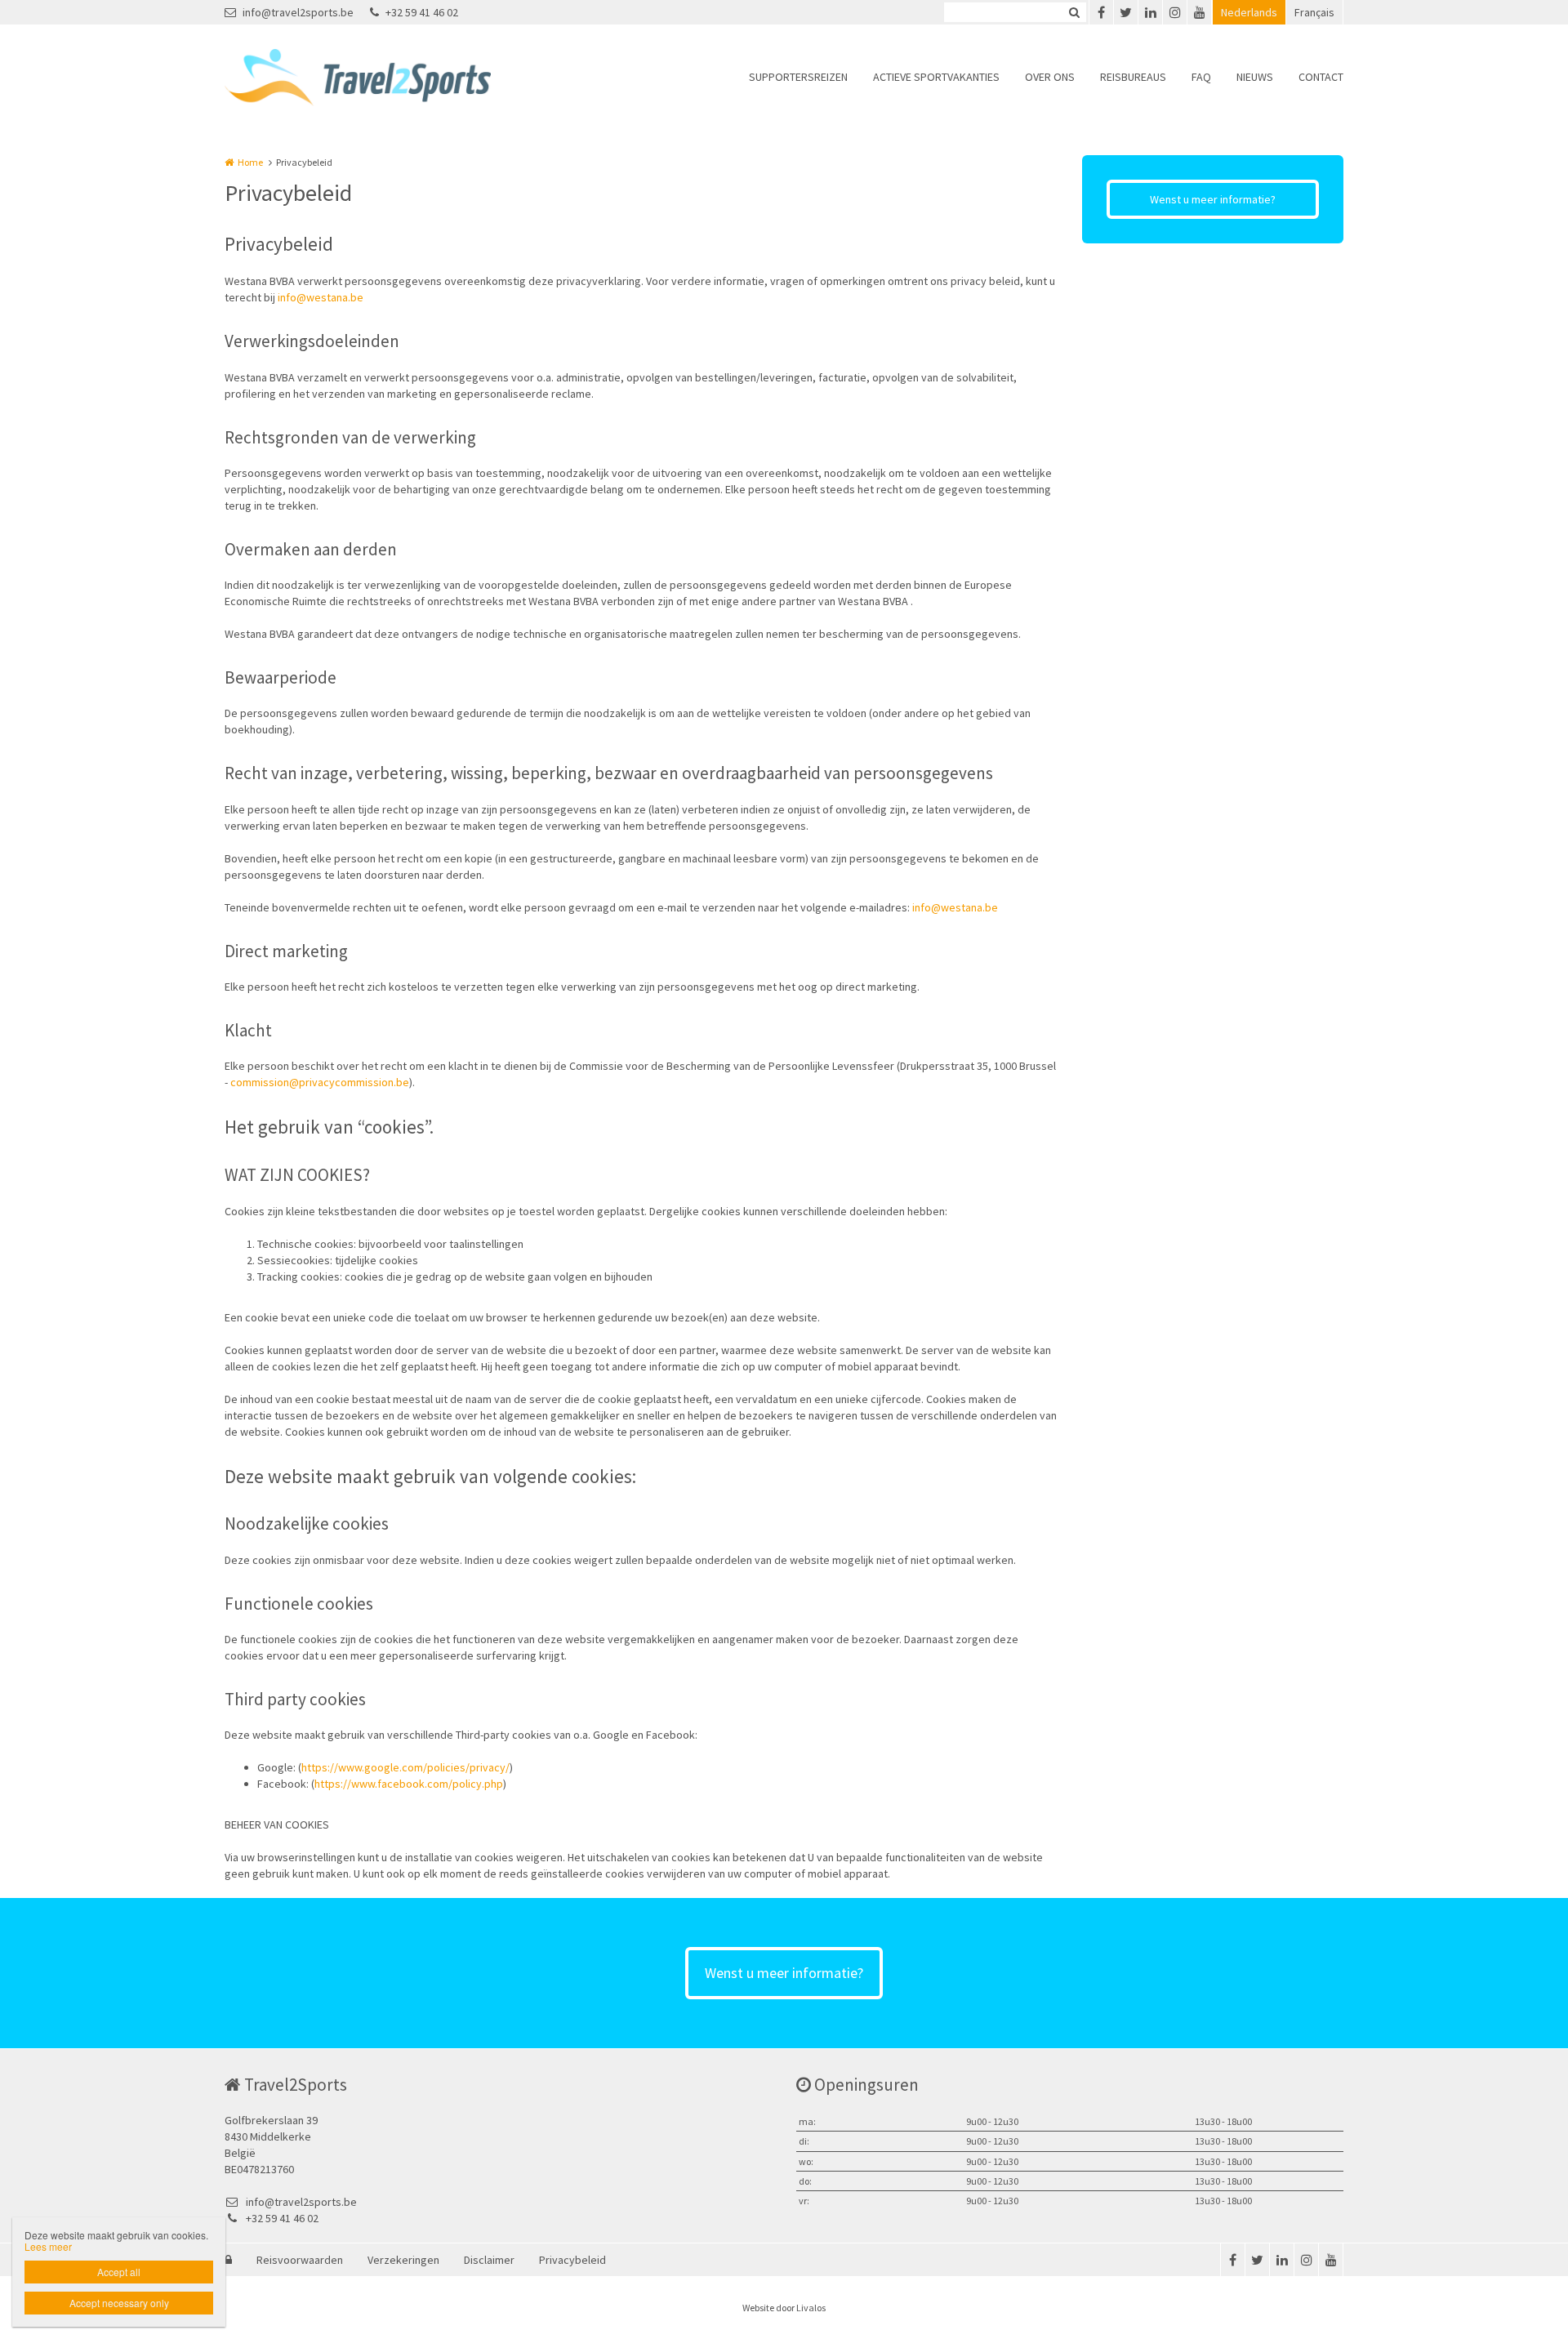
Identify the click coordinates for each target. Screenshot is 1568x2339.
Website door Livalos (784, 2308)
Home (250, 162)
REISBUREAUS (1133, 77)
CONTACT (1321, 77)
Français (1314, 12)
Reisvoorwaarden (300, 2260)
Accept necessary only (119, 2303)
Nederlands (1249, 12)
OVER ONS (1050, 77)
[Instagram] (1174, 12)
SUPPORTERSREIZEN (798, 77)
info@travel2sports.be (298, 12)
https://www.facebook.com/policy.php (409, 1784)
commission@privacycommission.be (320, 1082)
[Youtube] (1199, 12)
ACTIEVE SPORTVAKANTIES (936, 77)
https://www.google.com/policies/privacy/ (405, 1767)
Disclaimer (489, 2260)
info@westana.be (321, 297)
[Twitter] (1125, 12)
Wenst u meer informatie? (1213, 199)
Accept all (119, 2272)
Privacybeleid (572, 2260)
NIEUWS (1255, 77)
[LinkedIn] (1150, 12)
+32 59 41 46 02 (422, 12)
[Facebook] (1101, 12)
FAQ (1201, 77)
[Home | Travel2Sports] (382, 78)
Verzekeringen (403, 2260)
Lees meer (48, 2246)
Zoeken (1074, 12)
